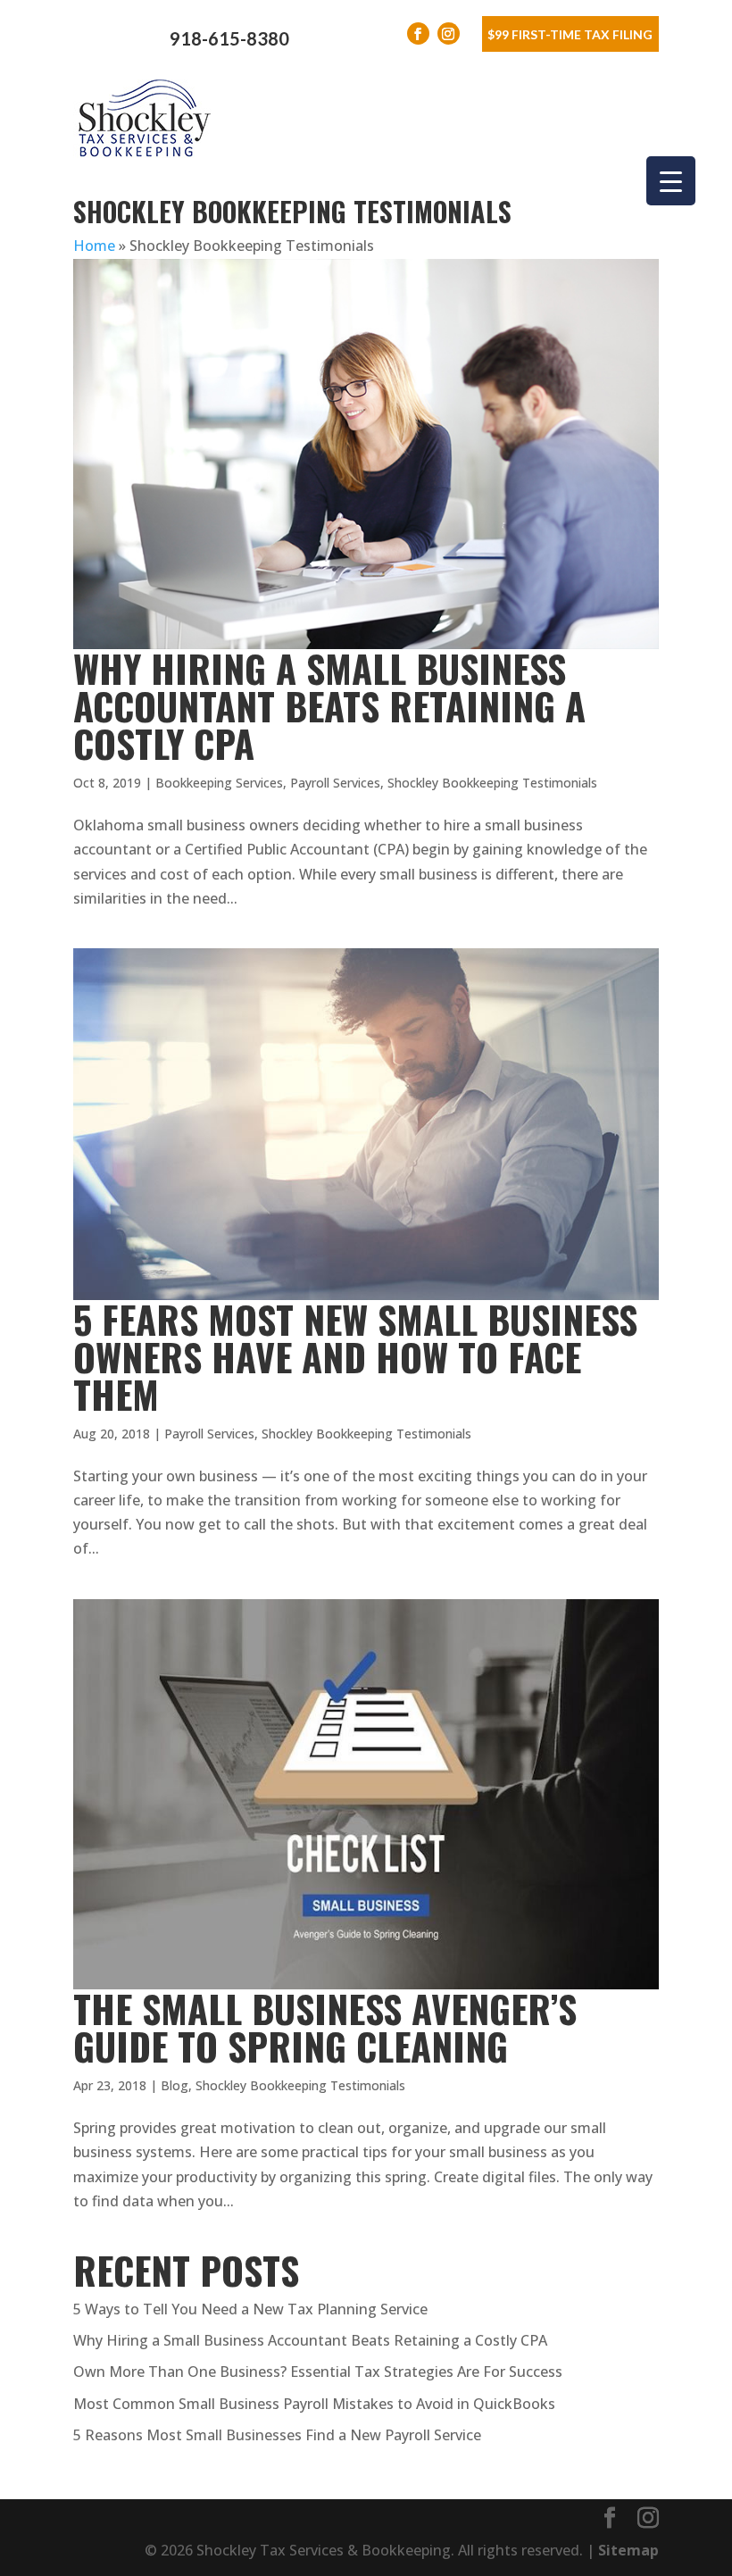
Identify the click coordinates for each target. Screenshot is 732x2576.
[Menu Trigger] (671, 181)
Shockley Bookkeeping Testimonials (492, 783)
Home (94, 246)
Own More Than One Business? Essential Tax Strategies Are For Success (318, 2372)
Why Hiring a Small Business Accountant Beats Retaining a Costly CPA (329, 705)
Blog (175, 2085)
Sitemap (628, 2550)
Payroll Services (335, 783)
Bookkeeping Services (219, 783)
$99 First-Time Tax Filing (570, 34)
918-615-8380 (229, 38)
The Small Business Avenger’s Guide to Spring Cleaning (325, 2027)
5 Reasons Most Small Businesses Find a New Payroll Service (277, 2435)
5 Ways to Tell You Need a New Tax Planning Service (250, 2309)
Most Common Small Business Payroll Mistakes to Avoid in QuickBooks (314, 2404)
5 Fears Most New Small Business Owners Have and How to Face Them (355, 1356)
